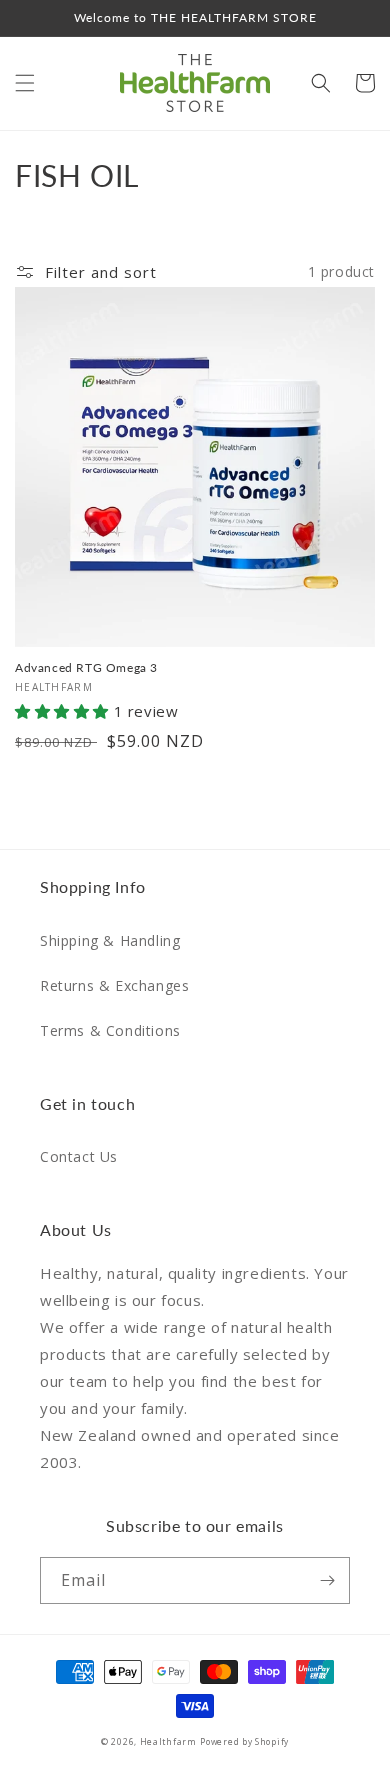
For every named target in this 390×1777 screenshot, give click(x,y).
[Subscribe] (327, 1580)
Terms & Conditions (110, 1030)
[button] (25, 83)
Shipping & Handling (110, 940)
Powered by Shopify (244, 1741)
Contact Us (79, 1156)
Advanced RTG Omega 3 (86, 667)
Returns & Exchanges (114, 985)
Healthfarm (168, 1741)
